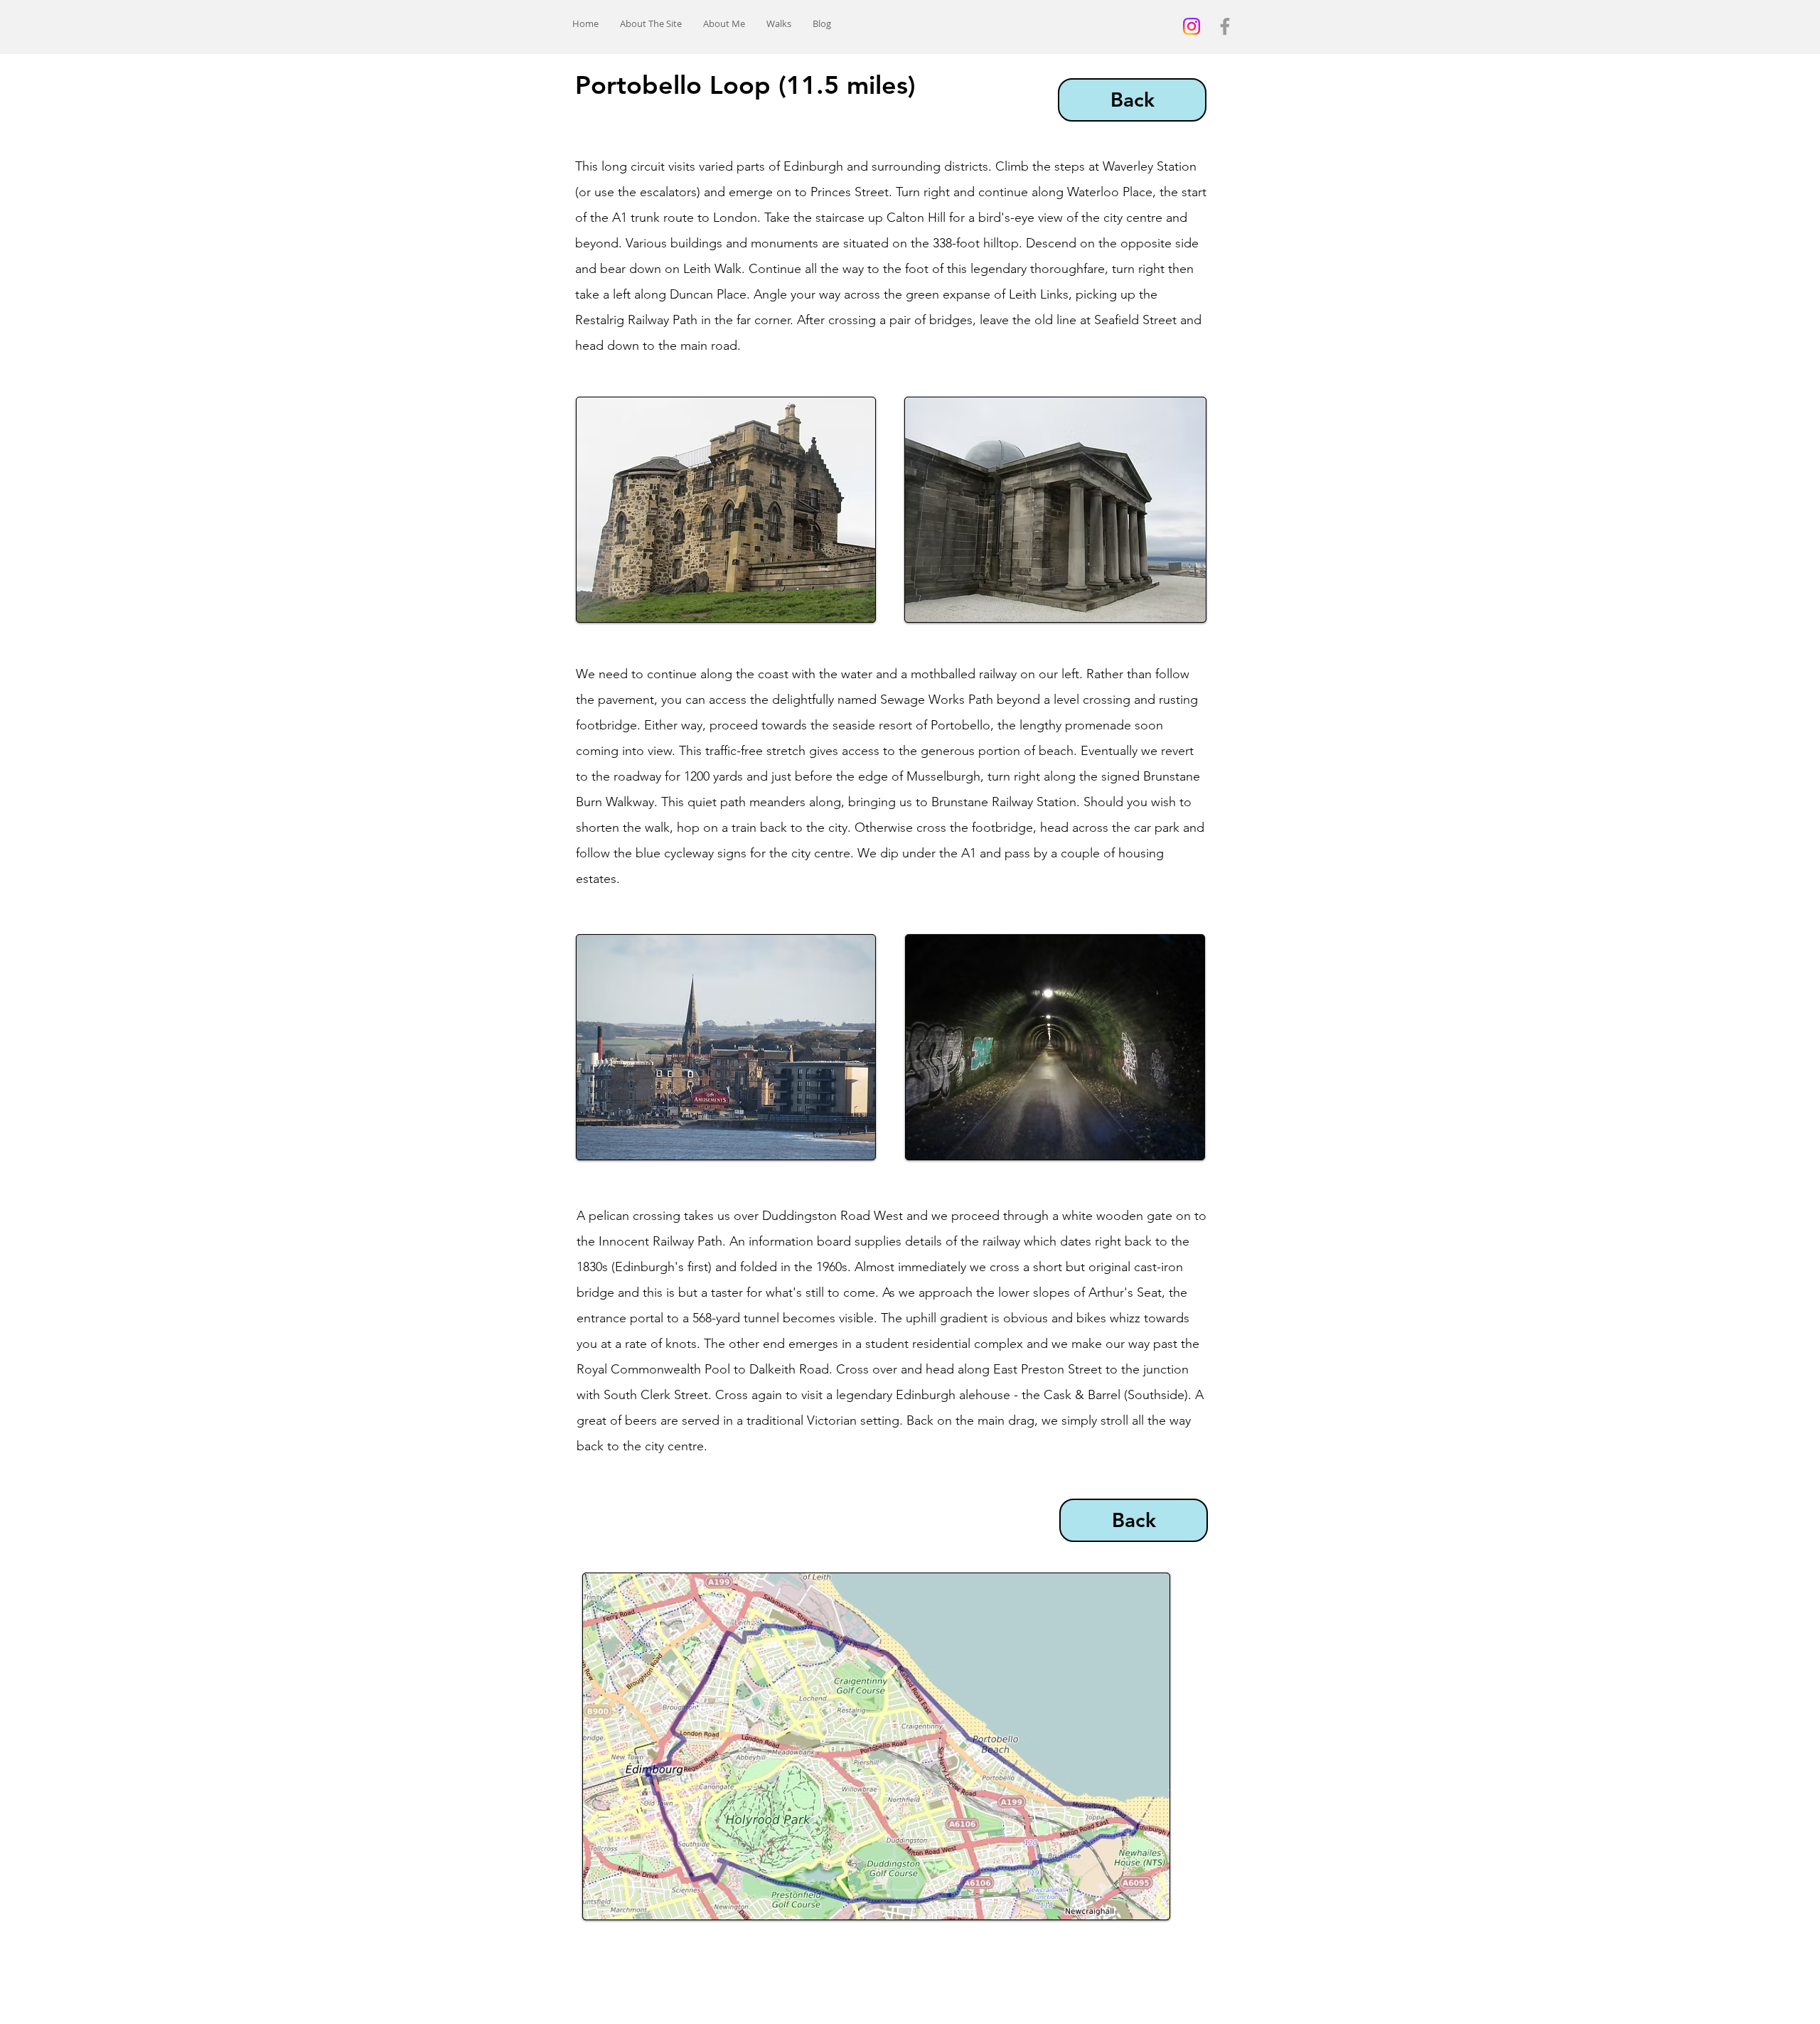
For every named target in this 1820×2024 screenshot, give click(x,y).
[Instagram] (1192, 26)
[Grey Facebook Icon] (1225, 26)
